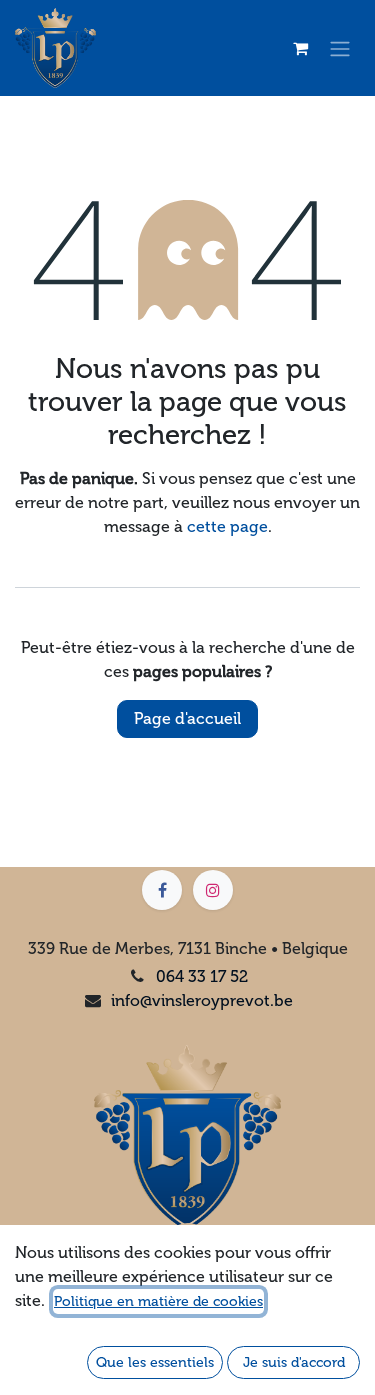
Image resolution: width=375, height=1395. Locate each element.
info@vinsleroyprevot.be (202, 1000)
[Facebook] (162, 890)
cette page (227, 526)
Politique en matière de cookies (158, 1301)
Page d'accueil (187, 718)
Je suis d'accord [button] (294, 1362)
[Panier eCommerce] (300, 48)
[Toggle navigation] (340, 48)
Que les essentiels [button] (155, 1362)
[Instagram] (213, 890)
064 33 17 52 (202, 976)
